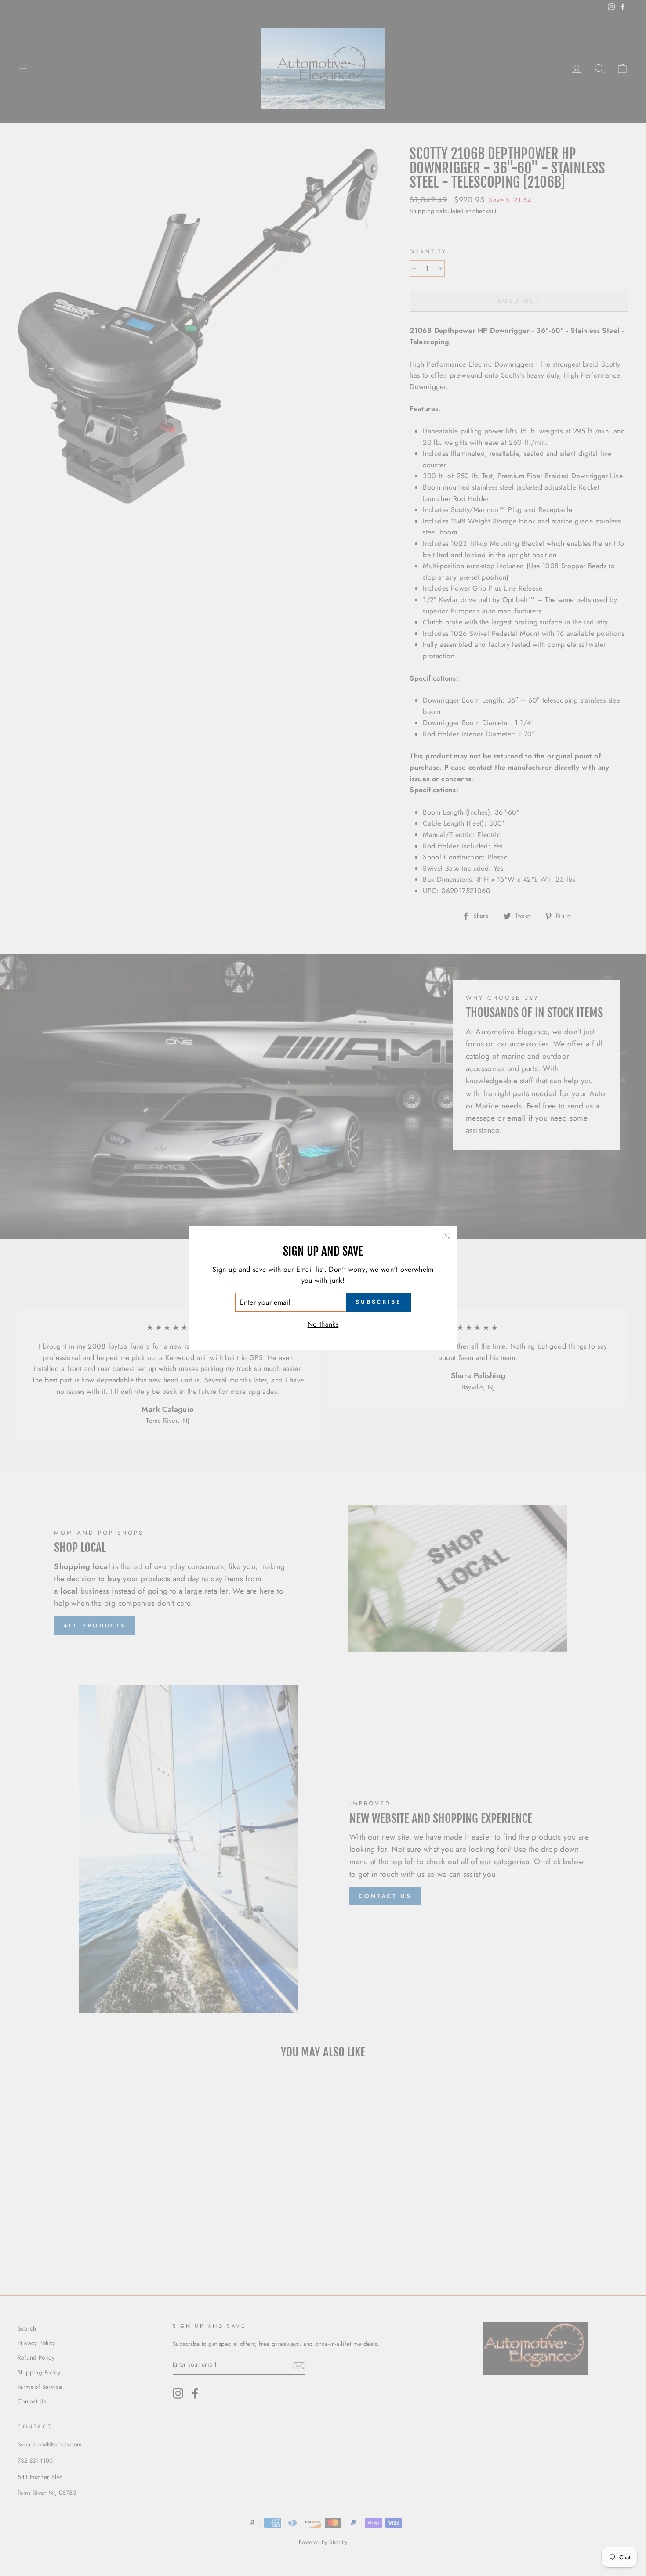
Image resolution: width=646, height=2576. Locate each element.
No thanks (323, 1324)
